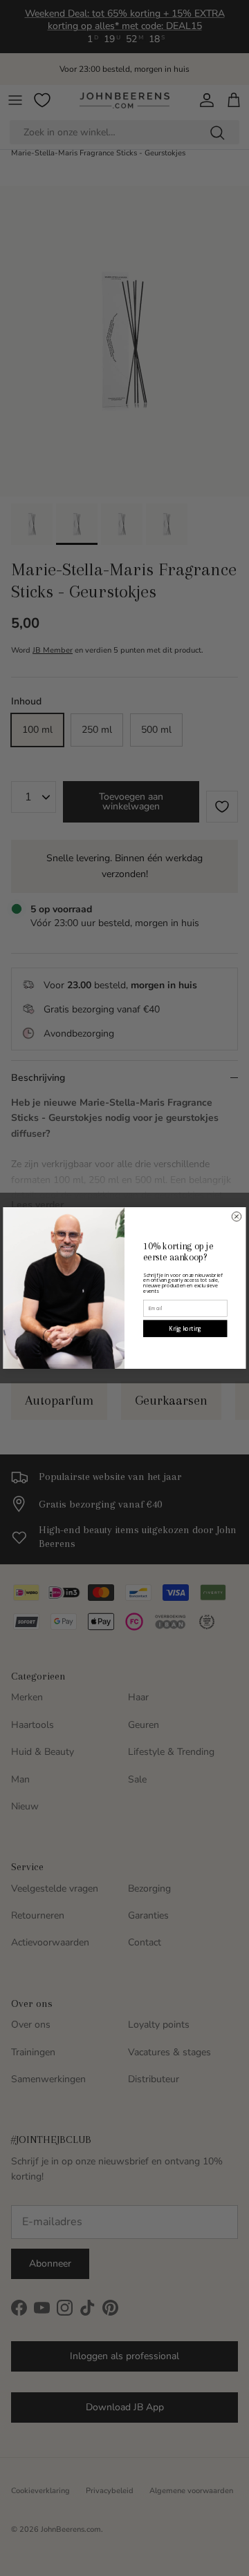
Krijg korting (185, 1328)
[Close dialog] (237, 1217)
